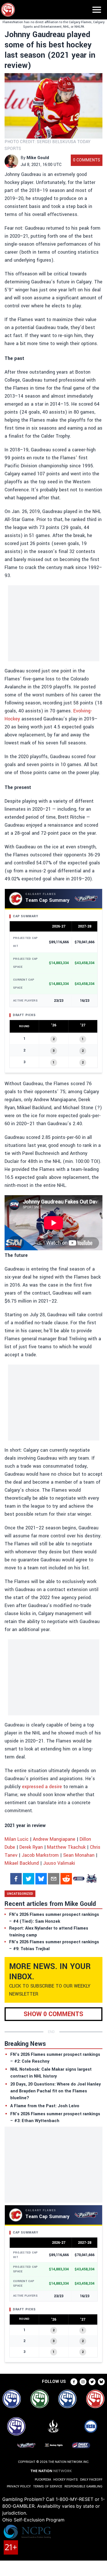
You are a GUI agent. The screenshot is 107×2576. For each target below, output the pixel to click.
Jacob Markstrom (40, 1855)
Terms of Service (48, 2486)
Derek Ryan (31, 1847)
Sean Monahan (79, 1855)
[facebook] (16, 1879)
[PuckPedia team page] (91, 1879)
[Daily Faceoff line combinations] (79, 1879)
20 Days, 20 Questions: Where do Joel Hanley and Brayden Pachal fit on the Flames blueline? (55, 2091)
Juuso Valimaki (59, 1863)
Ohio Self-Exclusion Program (33, 2520)
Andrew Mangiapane (54, 1839)
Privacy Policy (19, 2486)
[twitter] (29, 1879)
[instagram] (83, 2382)
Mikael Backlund (22, 1863)
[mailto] (54, 1879)
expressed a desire (42, 1787)
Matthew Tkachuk (66, 1847)
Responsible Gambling (83, 2486)
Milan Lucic (17, 1839)
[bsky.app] (41, 1879)
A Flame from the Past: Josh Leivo (45, 2106)
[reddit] (66, 1879)
